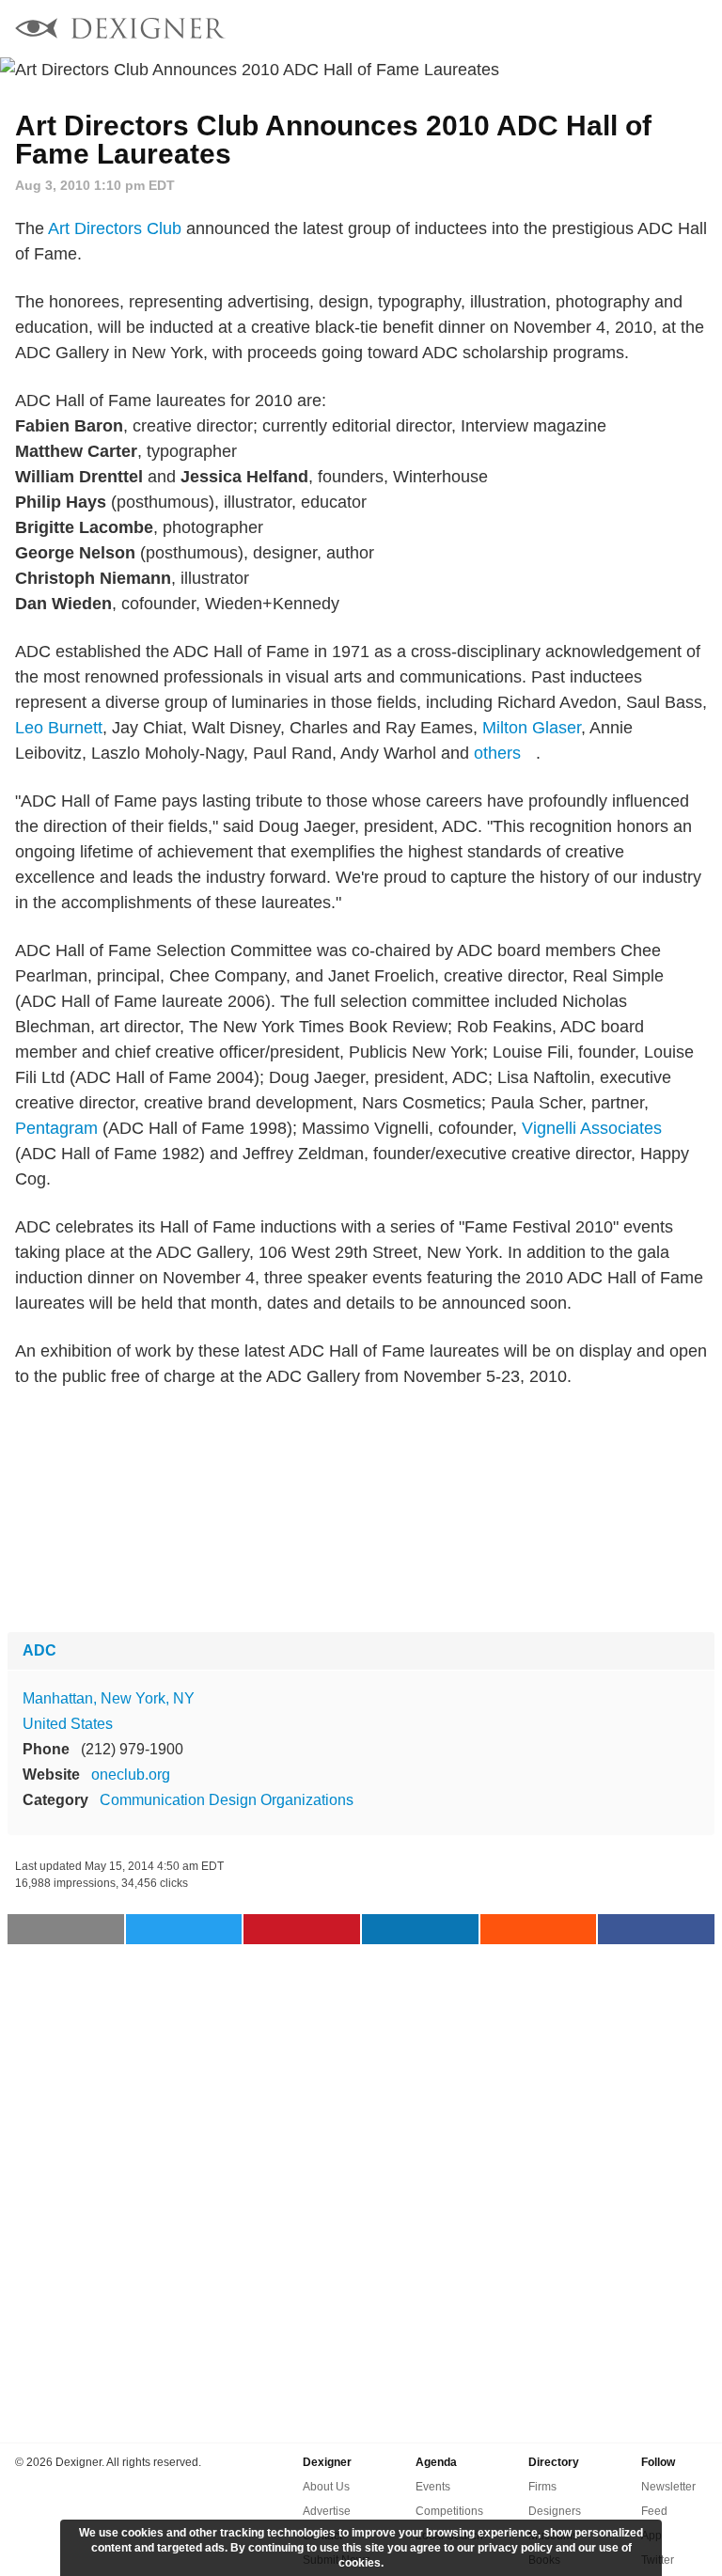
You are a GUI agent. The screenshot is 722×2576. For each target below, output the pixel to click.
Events (433, 2487)
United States (68, 1724)
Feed (654, 2511)
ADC (39, 1650)
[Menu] (697, 28)
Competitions (449, 2511)
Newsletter (668, 2487)
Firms (542, 2487)
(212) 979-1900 (132, 1749)
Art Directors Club (115, 228)
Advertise (327, 2511)
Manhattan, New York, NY (109, 1698)
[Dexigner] (120, 31)
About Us (326, 2487)
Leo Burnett (59, 728)
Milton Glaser (532, 728)
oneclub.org (131, 1775)
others (497, 753)
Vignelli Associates (592, 1128)
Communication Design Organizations (227, 1800)
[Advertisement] (361, 1511)
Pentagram (56, 1128)
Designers (555, 2511)
